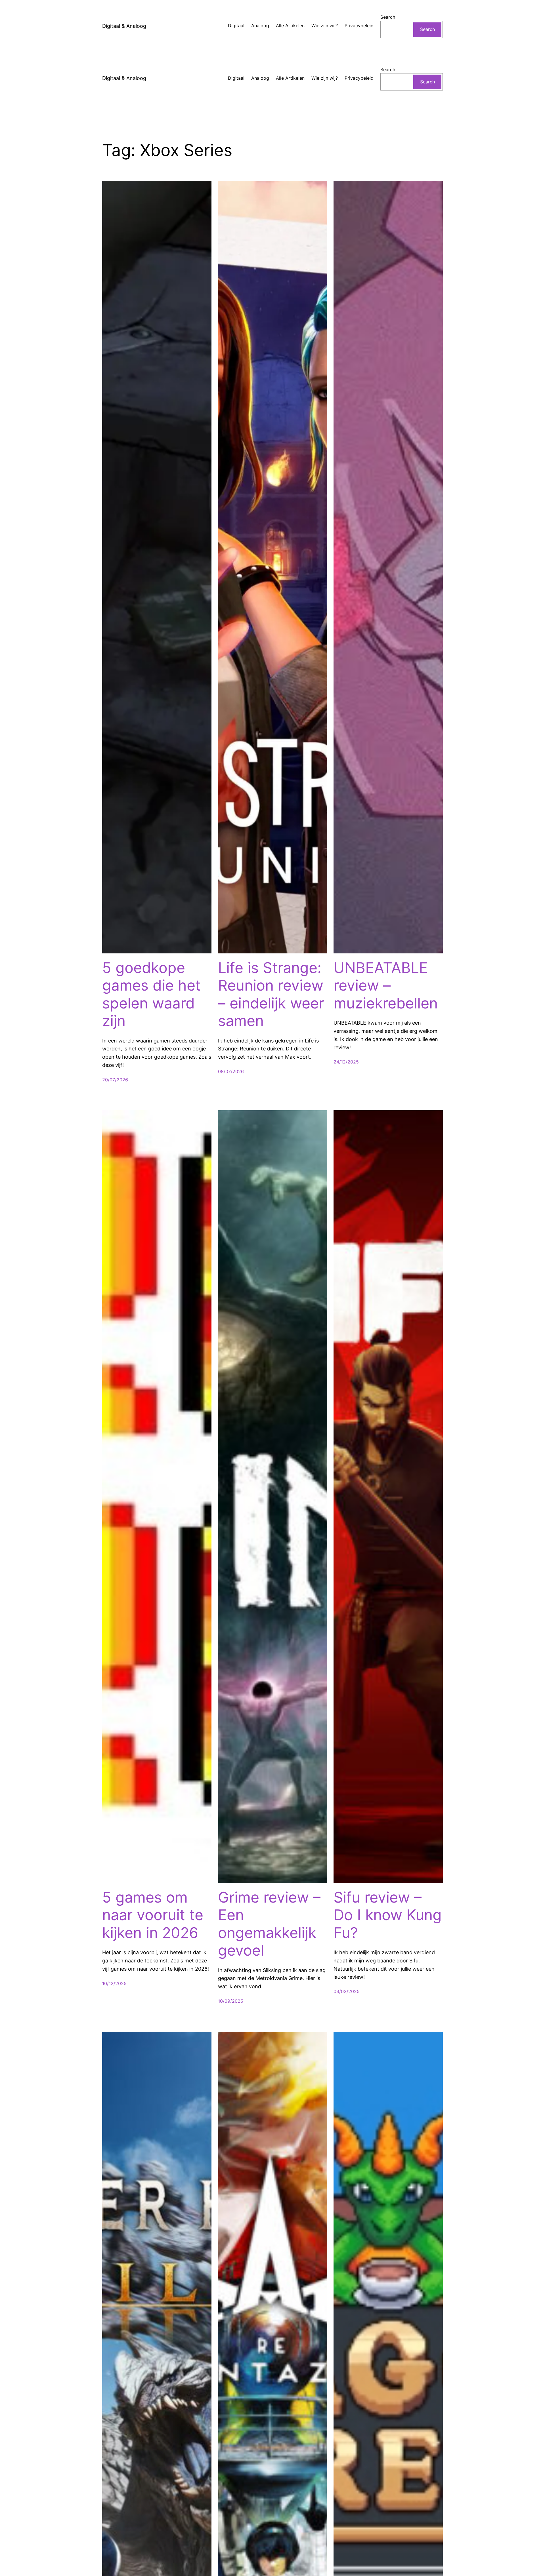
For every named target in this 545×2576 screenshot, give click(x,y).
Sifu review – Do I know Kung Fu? (388, 1915)
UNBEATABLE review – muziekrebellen (386, 986)
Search (388, 17)
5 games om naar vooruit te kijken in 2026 (153, 1915)
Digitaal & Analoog (124, 26)
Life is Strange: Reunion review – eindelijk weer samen (271, 994)
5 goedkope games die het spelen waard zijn (151, 994)
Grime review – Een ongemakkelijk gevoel (269, 1924)
